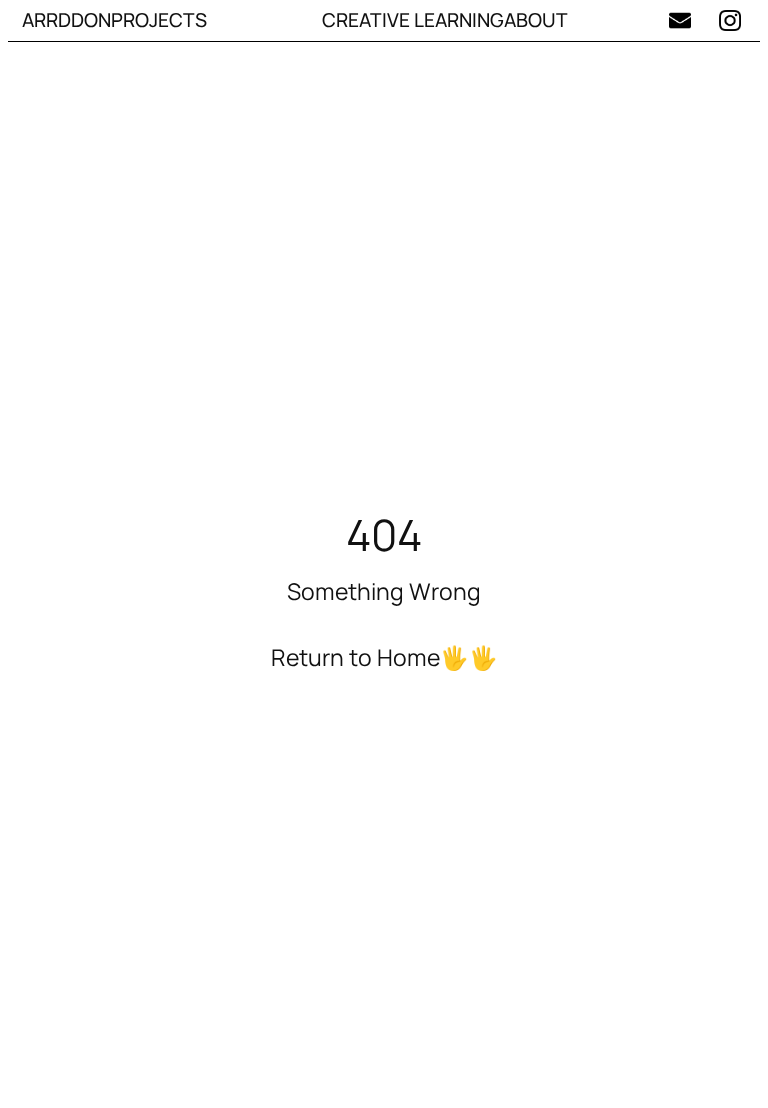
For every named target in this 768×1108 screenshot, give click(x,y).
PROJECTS (159, 20)
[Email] (679, 20)
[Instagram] (730, 20)
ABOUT (536, 20)
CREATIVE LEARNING (413, 20)
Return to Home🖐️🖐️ (384, 657)
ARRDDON (66, 20)
